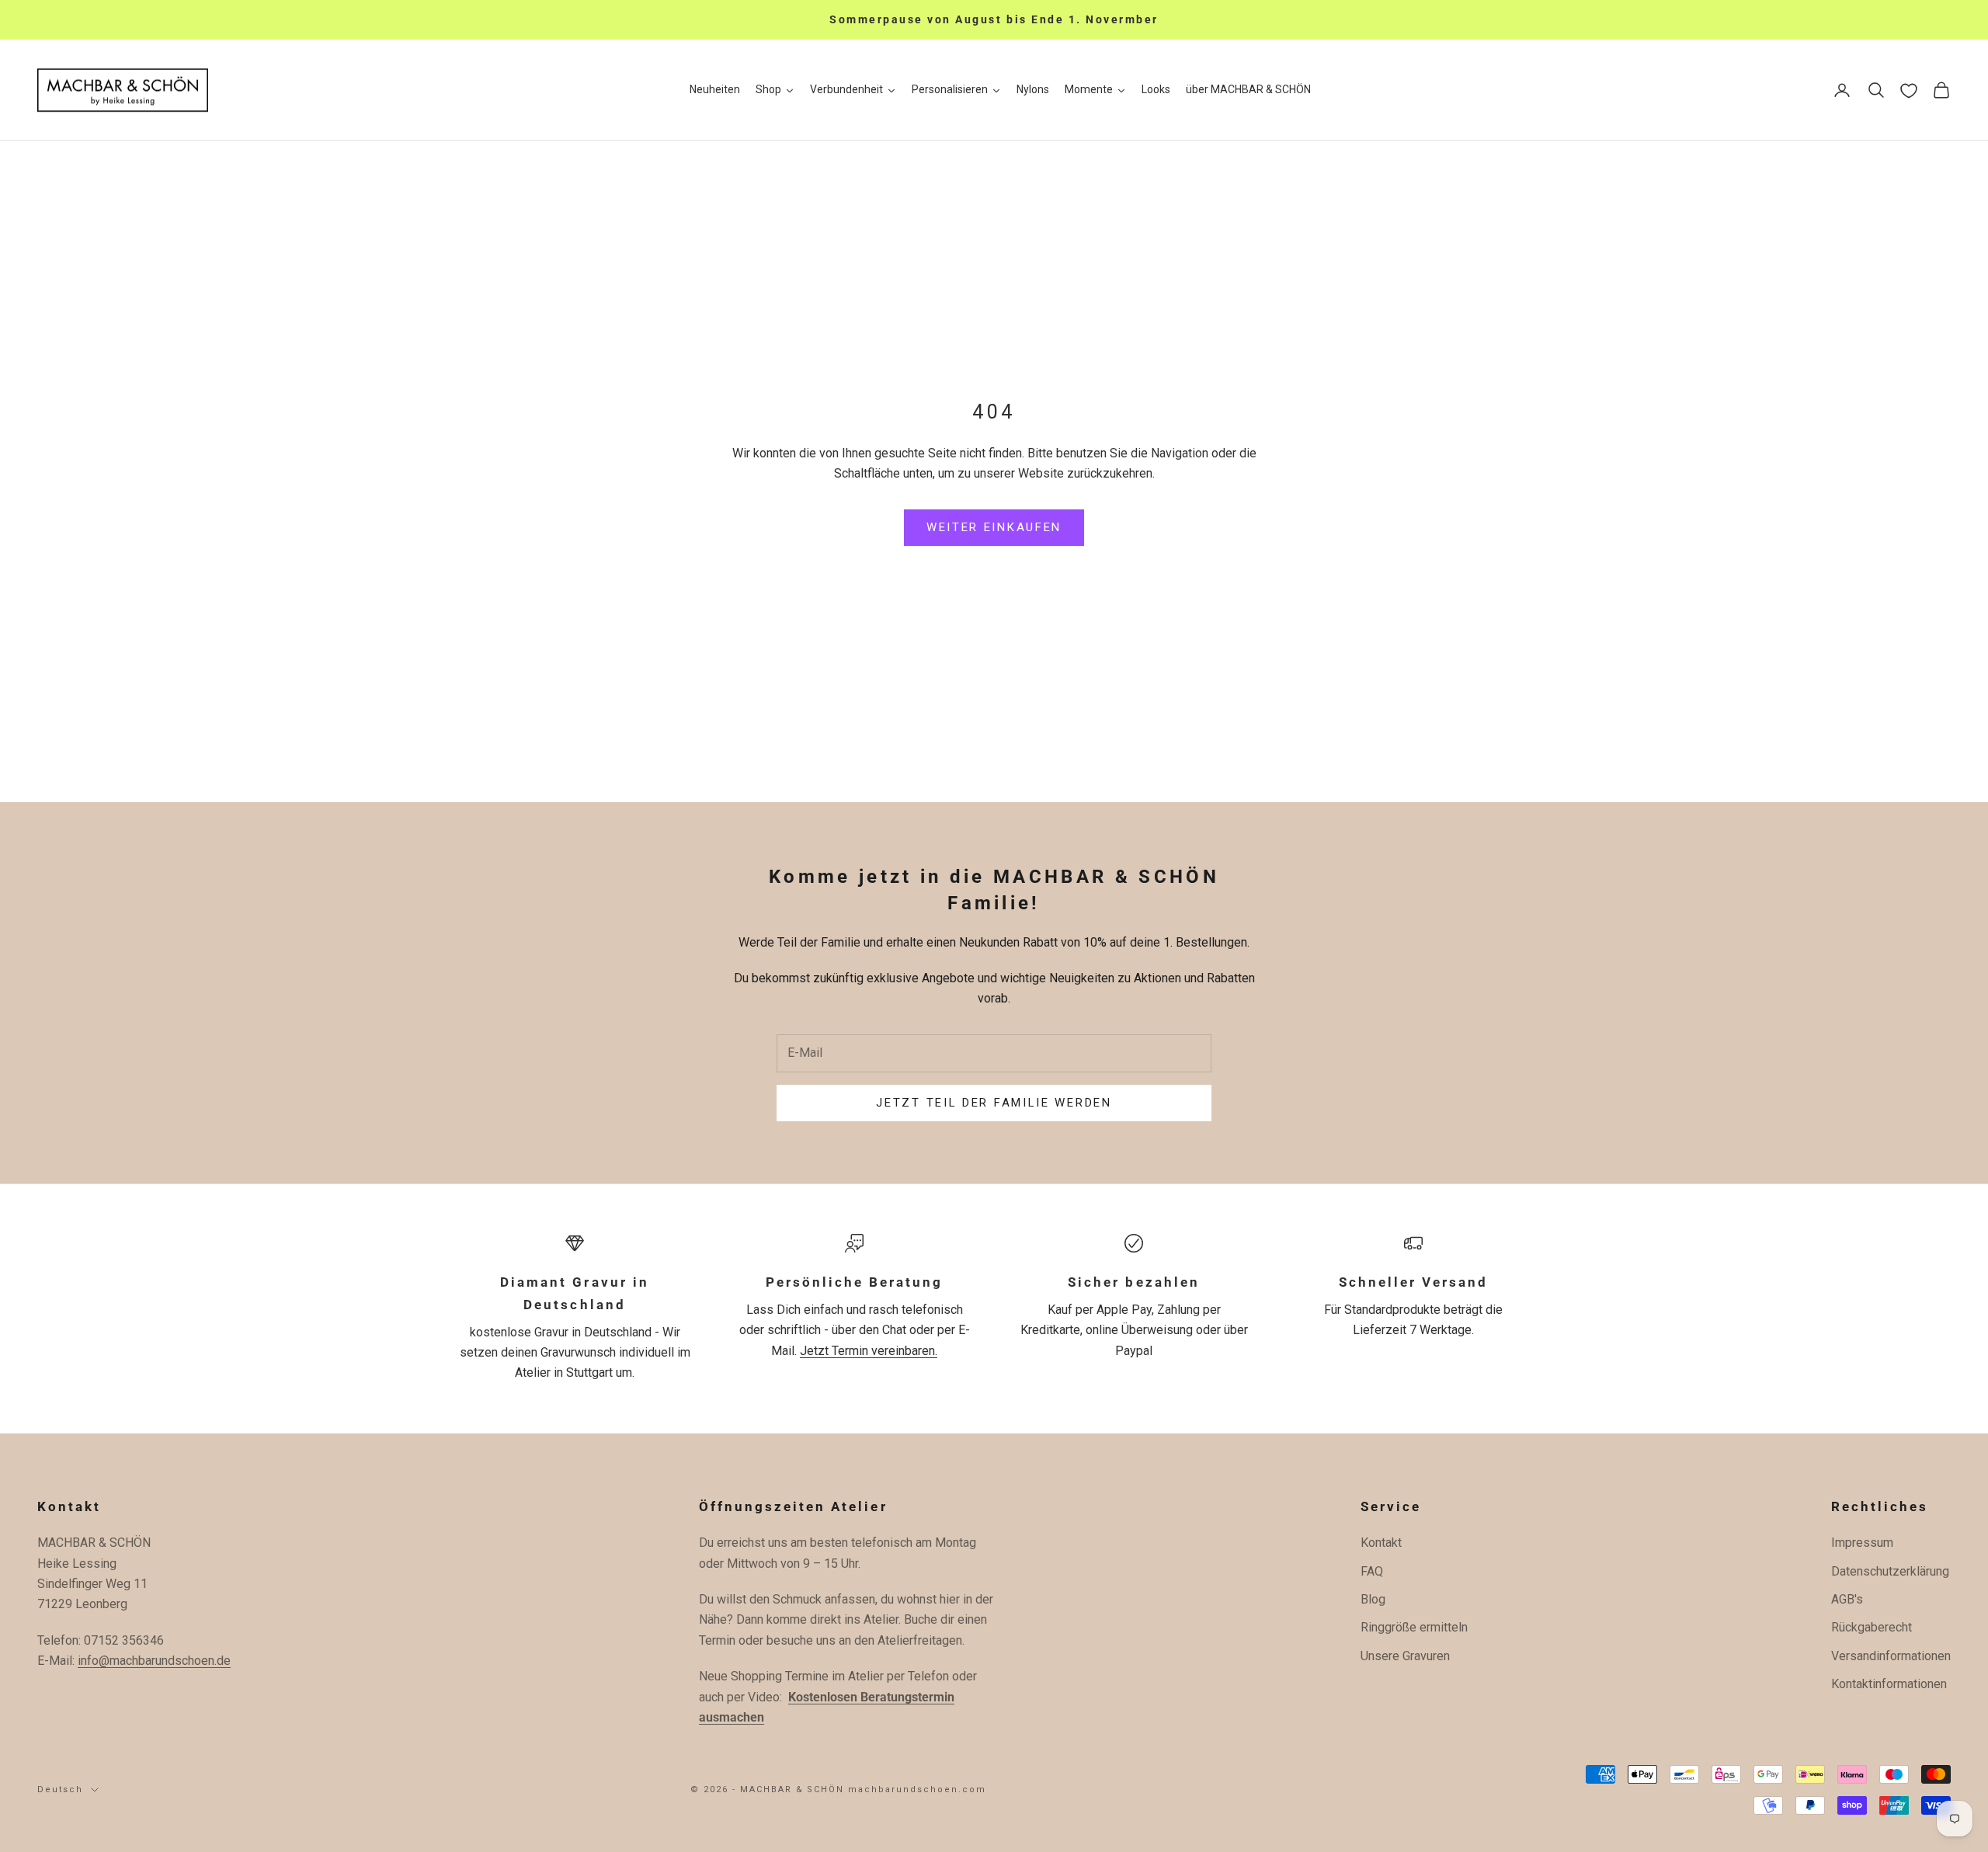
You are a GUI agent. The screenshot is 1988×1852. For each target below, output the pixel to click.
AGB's (1847, 1599)
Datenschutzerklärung (1890, 1571)
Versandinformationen (1891, 1656)
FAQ (1372, 1571)
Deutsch (60, 1789)
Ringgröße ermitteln (1414, 1627)
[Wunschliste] (1909, 91)
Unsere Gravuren (1405, 1656)
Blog (1373, 1599)
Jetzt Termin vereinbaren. (869, 1351)
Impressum (1862, 1543)
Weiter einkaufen (994, 527)
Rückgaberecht (1872, 1627)
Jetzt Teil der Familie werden (994, 1103)
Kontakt (1381, 1543)
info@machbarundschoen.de (154, 1661)
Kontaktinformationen (1889, 1684)
